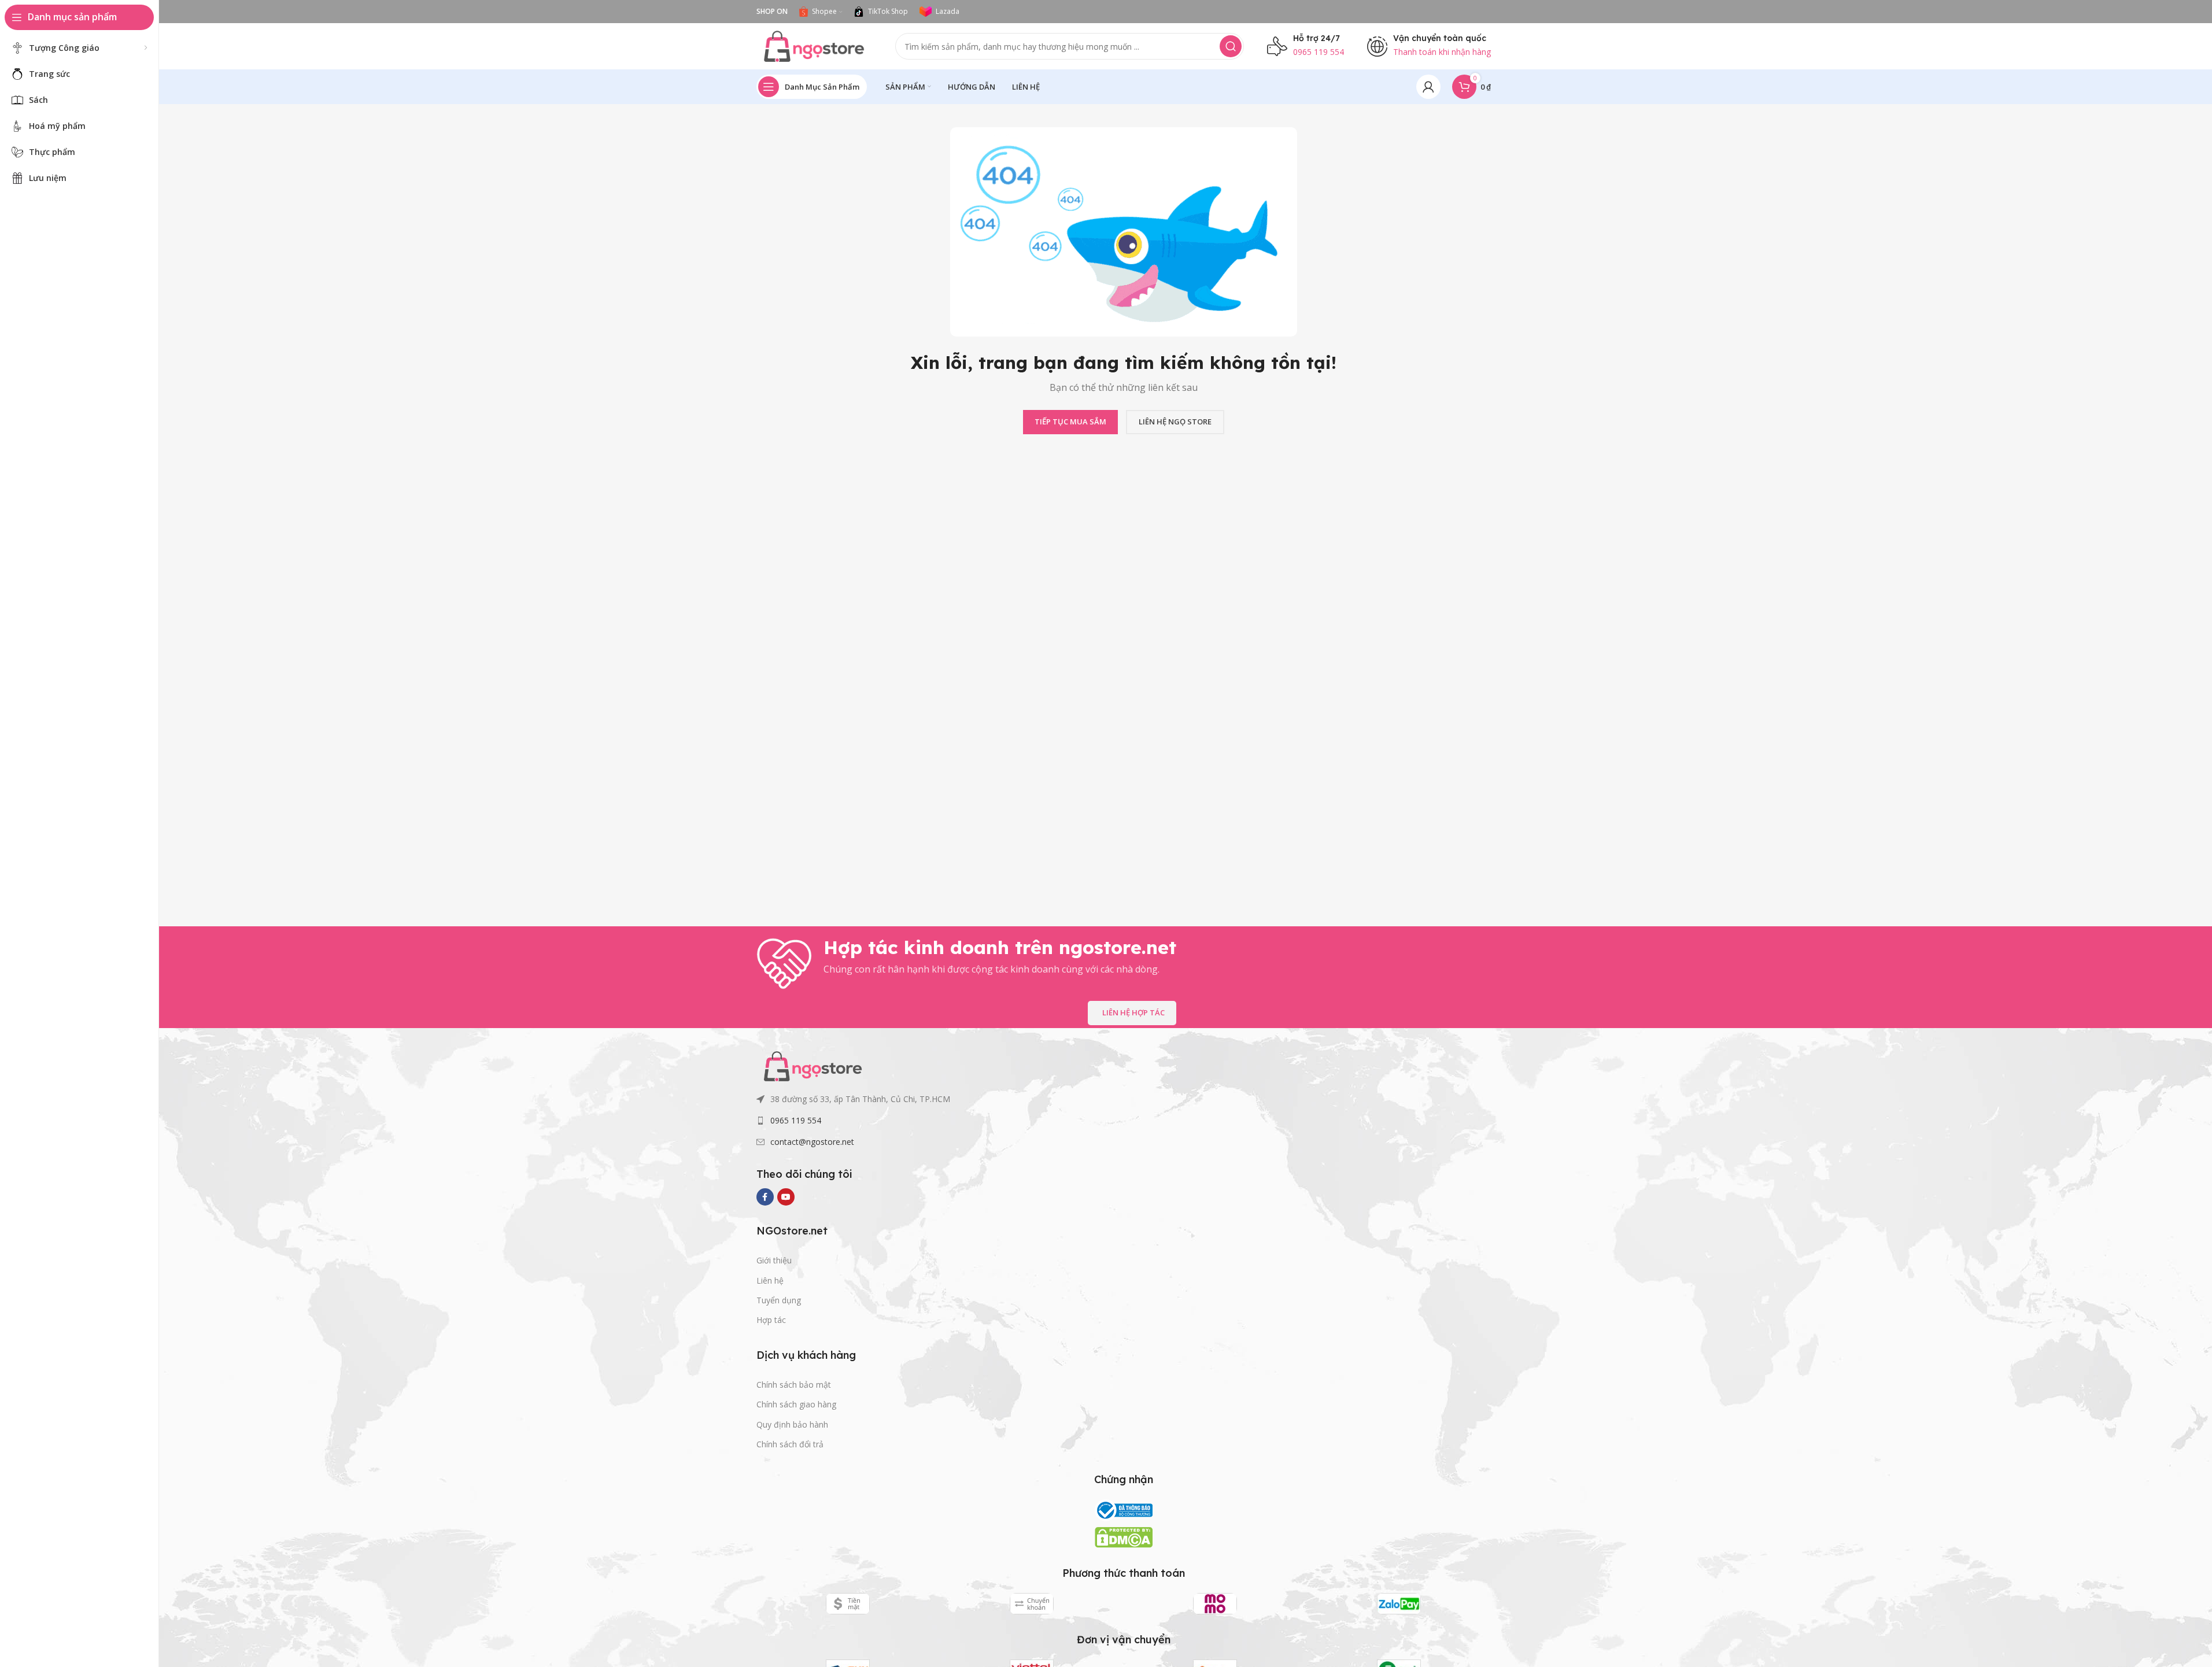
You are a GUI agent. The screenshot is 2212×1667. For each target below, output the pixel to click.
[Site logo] (814, 45)
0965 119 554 (796, 1120)
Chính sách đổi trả (790, 1444)
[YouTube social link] (786, 1197)
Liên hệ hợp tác (1133, 1012)
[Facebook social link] (765, 1197)
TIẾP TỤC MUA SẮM (1070, 422)
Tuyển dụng (779, 1300)
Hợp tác (771, 1320)
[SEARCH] (1231, 46)
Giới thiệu (774, 1260)
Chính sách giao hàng (796, 1404)
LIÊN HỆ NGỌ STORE (1175, 422)
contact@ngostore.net (812, 1142)
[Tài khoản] (1428, 87)
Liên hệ (770, 1280)
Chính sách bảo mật (794, 1385)
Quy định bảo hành (792, 1424)
